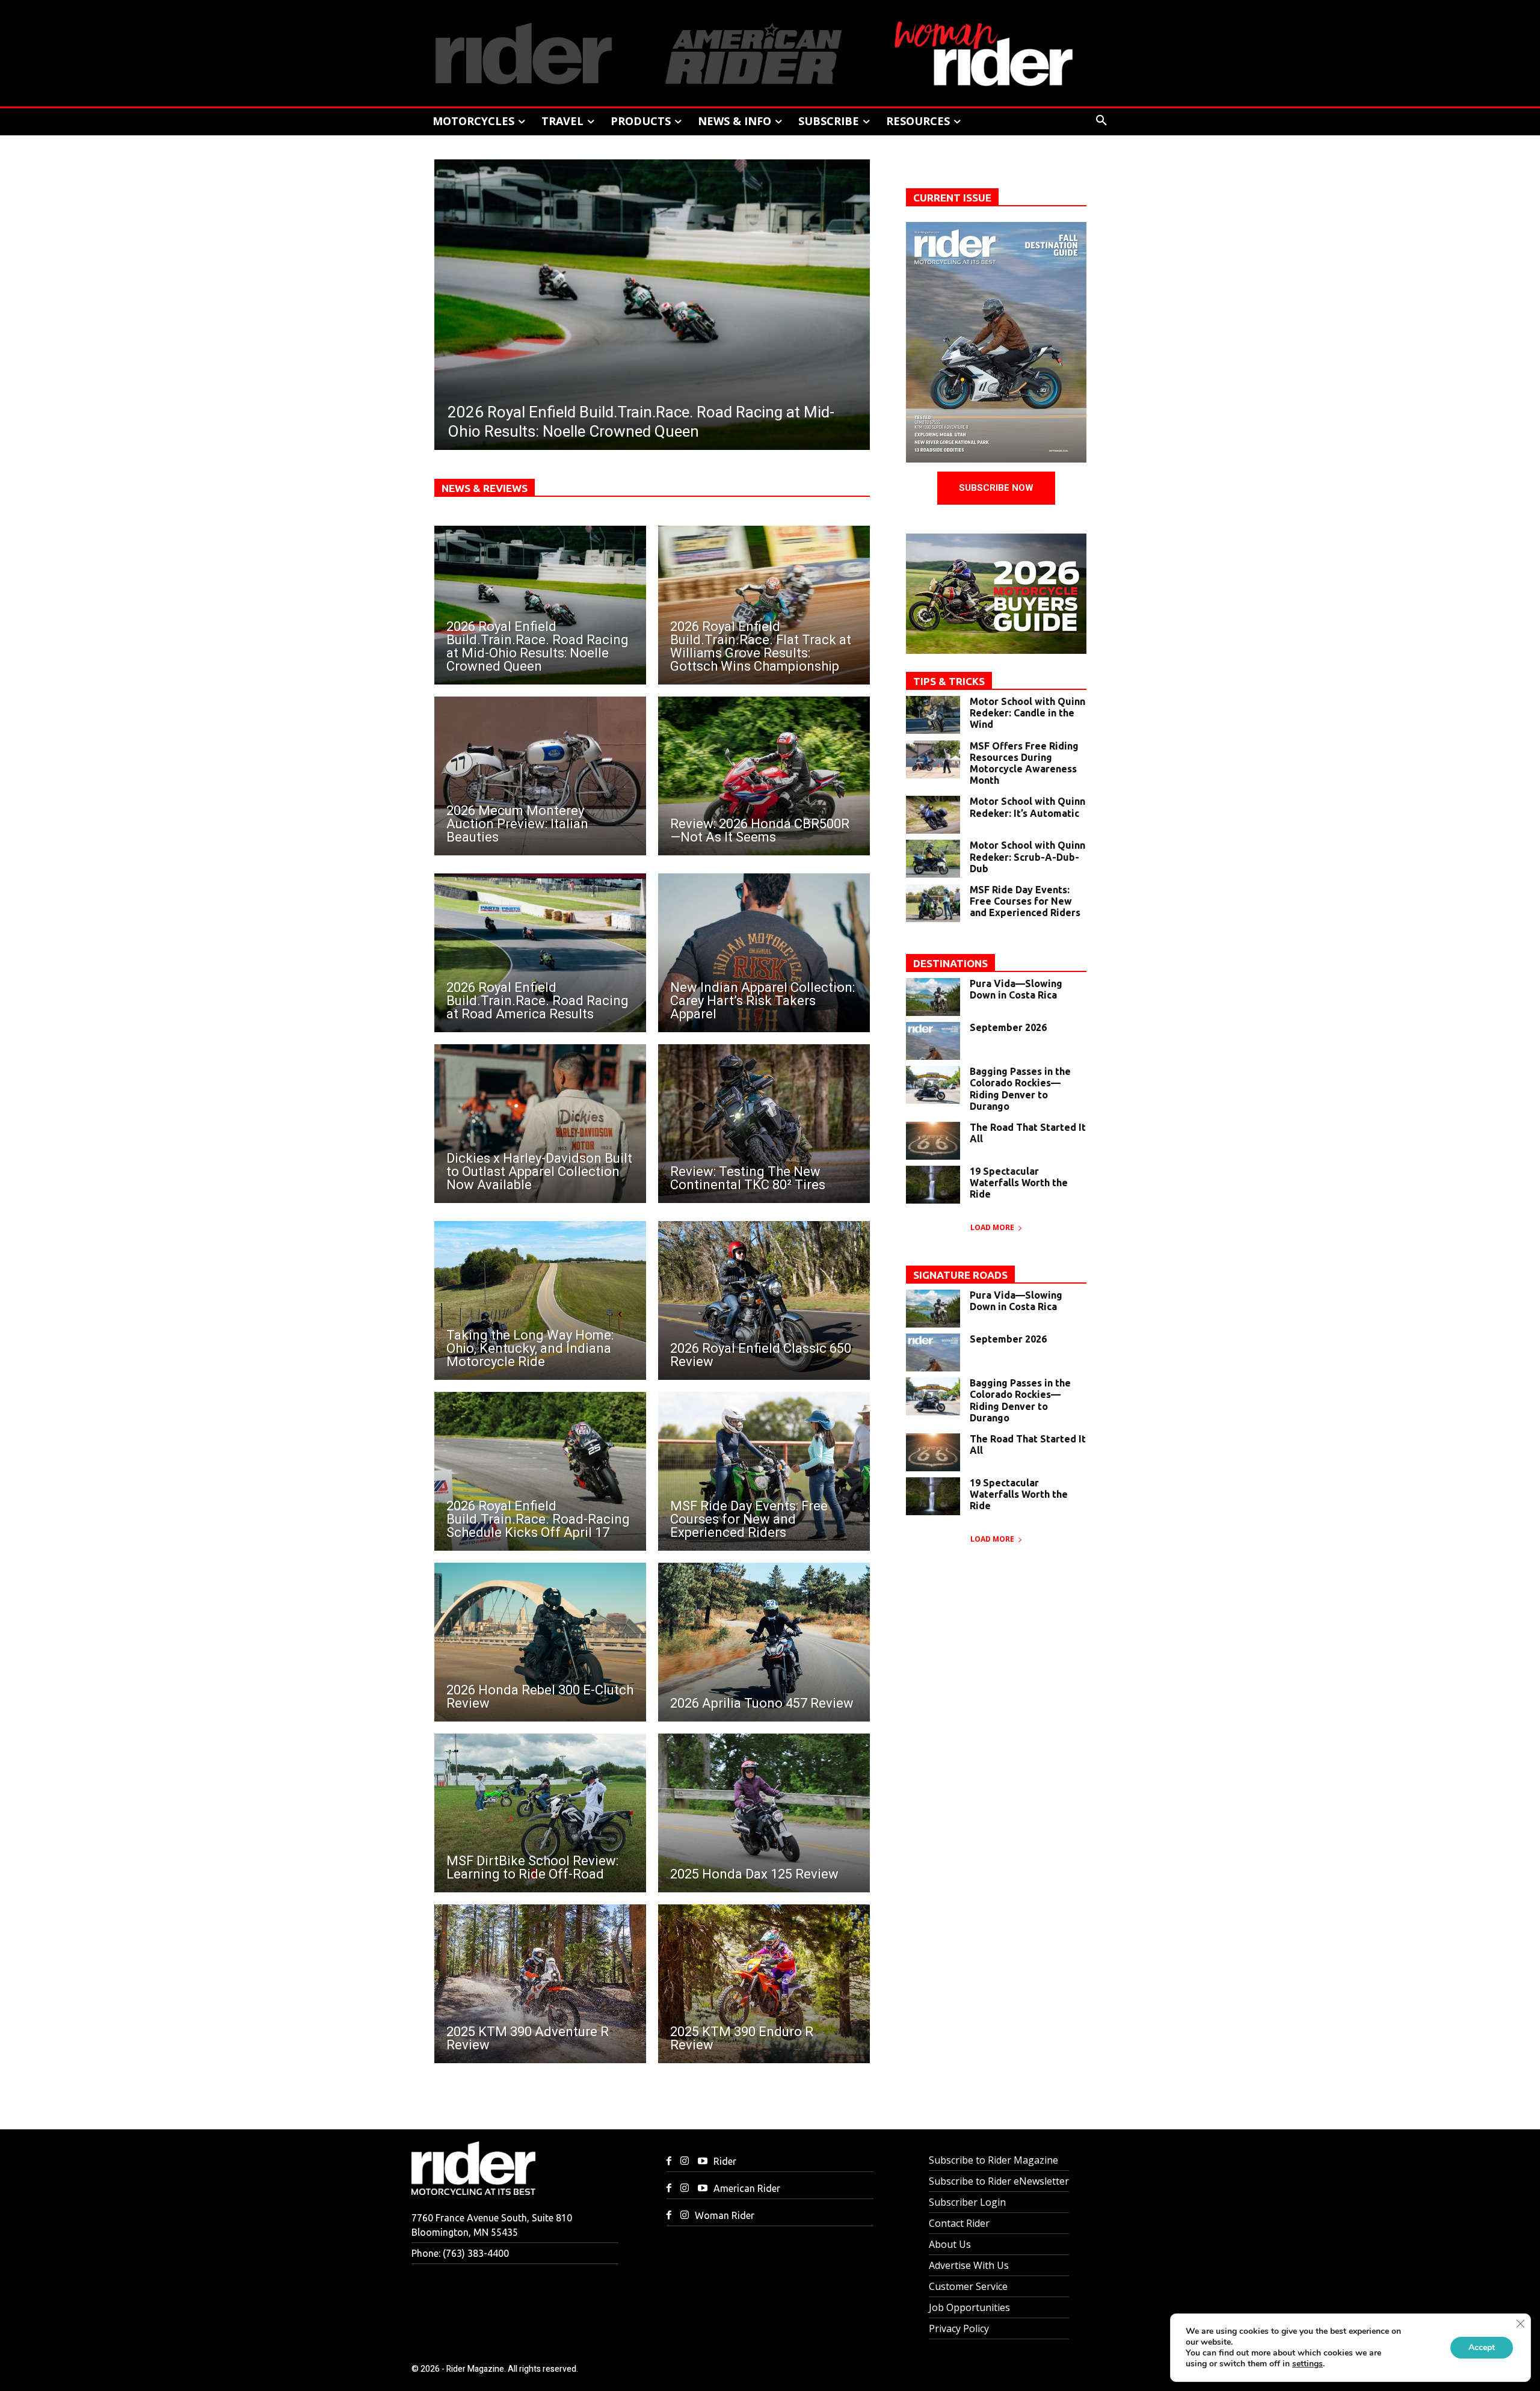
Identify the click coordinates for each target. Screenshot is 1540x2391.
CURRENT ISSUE (952, 198)
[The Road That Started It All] (933, 1141)
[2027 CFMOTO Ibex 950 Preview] (652, 305)
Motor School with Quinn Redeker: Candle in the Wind (1027, 713)
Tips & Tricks (949, 681)
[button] (1101, 121)
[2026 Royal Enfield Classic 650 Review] (764, 1300)
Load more (992, 1227)
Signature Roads (960, 1275)
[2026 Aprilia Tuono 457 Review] (764, 1642)
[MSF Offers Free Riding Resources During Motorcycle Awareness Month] (933, 759)
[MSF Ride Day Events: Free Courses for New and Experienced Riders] (764, 1471)
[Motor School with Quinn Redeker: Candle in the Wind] (933, 715)
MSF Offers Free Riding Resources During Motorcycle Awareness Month (1024, 763)
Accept (1482, 2347)
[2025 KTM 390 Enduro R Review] (764, 1984)
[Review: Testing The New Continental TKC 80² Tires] (764, 1124)
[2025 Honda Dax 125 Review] (764, 1813)
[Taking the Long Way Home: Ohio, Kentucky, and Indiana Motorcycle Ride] (540, 1300)
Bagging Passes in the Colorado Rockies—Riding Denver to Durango (1020, 1089)
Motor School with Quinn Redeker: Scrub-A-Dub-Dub (1027, 857)
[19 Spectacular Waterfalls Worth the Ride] (933, 1185)
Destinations (950, 963)
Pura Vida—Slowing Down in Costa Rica (1016, 989)
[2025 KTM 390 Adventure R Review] (540, 1984)
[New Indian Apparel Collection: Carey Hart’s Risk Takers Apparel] (764, 953)
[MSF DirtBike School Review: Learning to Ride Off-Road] (540, 1813)
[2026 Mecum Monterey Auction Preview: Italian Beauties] (540, 776)
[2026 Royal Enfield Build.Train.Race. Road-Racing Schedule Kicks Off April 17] (540, 1471)
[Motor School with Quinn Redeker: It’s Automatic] (933, 815)
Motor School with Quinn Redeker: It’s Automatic (1027, 807)
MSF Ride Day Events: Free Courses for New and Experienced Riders (1025, 901)
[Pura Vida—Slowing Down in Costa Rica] (933, 997)
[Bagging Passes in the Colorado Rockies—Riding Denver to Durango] (933, 1085)
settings (1307, 2364)
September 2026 (1008, 1027)
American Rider (747, 2188)
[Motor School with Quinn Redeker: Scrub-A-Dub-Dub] (933, 859)
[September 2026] (933, 1041)
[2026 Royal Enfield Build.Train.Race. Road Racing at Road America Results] (540, 953)
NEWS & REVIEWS (485, 488)
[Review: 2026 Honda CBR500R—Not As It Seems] (764, 776)
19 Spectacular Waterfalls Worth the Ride (1019, 1183)
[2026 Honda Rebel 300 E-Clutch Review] (540, 1642)
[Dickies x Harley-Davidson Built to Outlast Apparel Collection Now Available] (540, 1124)
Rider (725, 2161)
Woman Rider (725, 2215)
